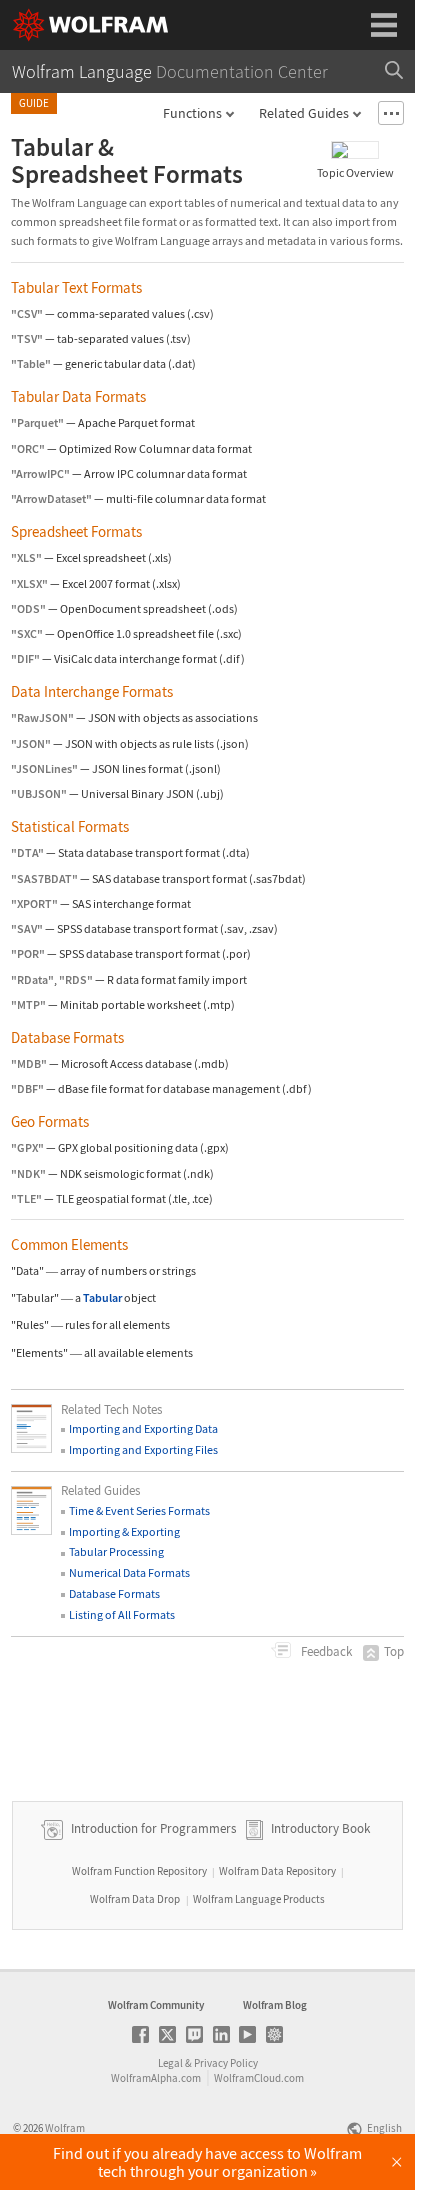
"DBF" (27, 1088)
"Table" (31, 363)
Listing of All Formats (122, 1614)
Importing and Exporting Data (143, 1428)
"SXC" (27, 633)
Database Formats (114, 1593)
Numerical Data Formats (129, 1572)
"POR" (28, 953)
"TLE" (26, 1198)
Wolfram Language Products (259, 1899)
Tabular (102, 1297)
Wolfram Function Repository (139, 1871)
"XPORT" (34, 903)
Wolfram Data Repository (277, 1871)
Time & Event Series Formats (139, 1510)
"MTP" (28, 1004)
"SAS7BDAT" (44, 878)
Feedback (325, 1651)
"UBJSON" (39, 793)
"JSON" (31, 743)
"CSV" (27, 313)
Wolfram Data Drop (135, 1899)
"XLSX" (29, 583)
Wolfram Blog (275, 2005)
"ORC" (28, 448)
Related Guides (304, 113)
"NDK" (28, 1173)
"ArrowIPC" (40, 473)
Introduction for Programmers (152, 1828)
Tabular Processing (116, 1551)
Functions (192, 113)
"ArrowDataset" (51, 498)
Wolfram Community (156, 2005)
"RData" (32, 979)
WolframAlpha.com (156, 2078)
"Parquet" (37, 422)
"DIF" (25, 658)
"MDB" (29, 1063)
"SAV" (27, 928)
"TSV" (27, 338)
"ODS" (28, 608)
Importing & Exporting (124, 1531)
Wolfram (65, 2128)
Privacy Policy (226, 2063)
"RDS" (76, 979)
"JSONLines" (44, 768)
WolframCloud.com (259, 2078)
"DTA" (27, 852)
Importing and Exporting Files (143, 1449)
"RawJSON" (42, 717)
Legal (170, 2063)
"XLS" (26, 557)
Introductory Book (320, 1828)
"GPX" (27, 1147)
